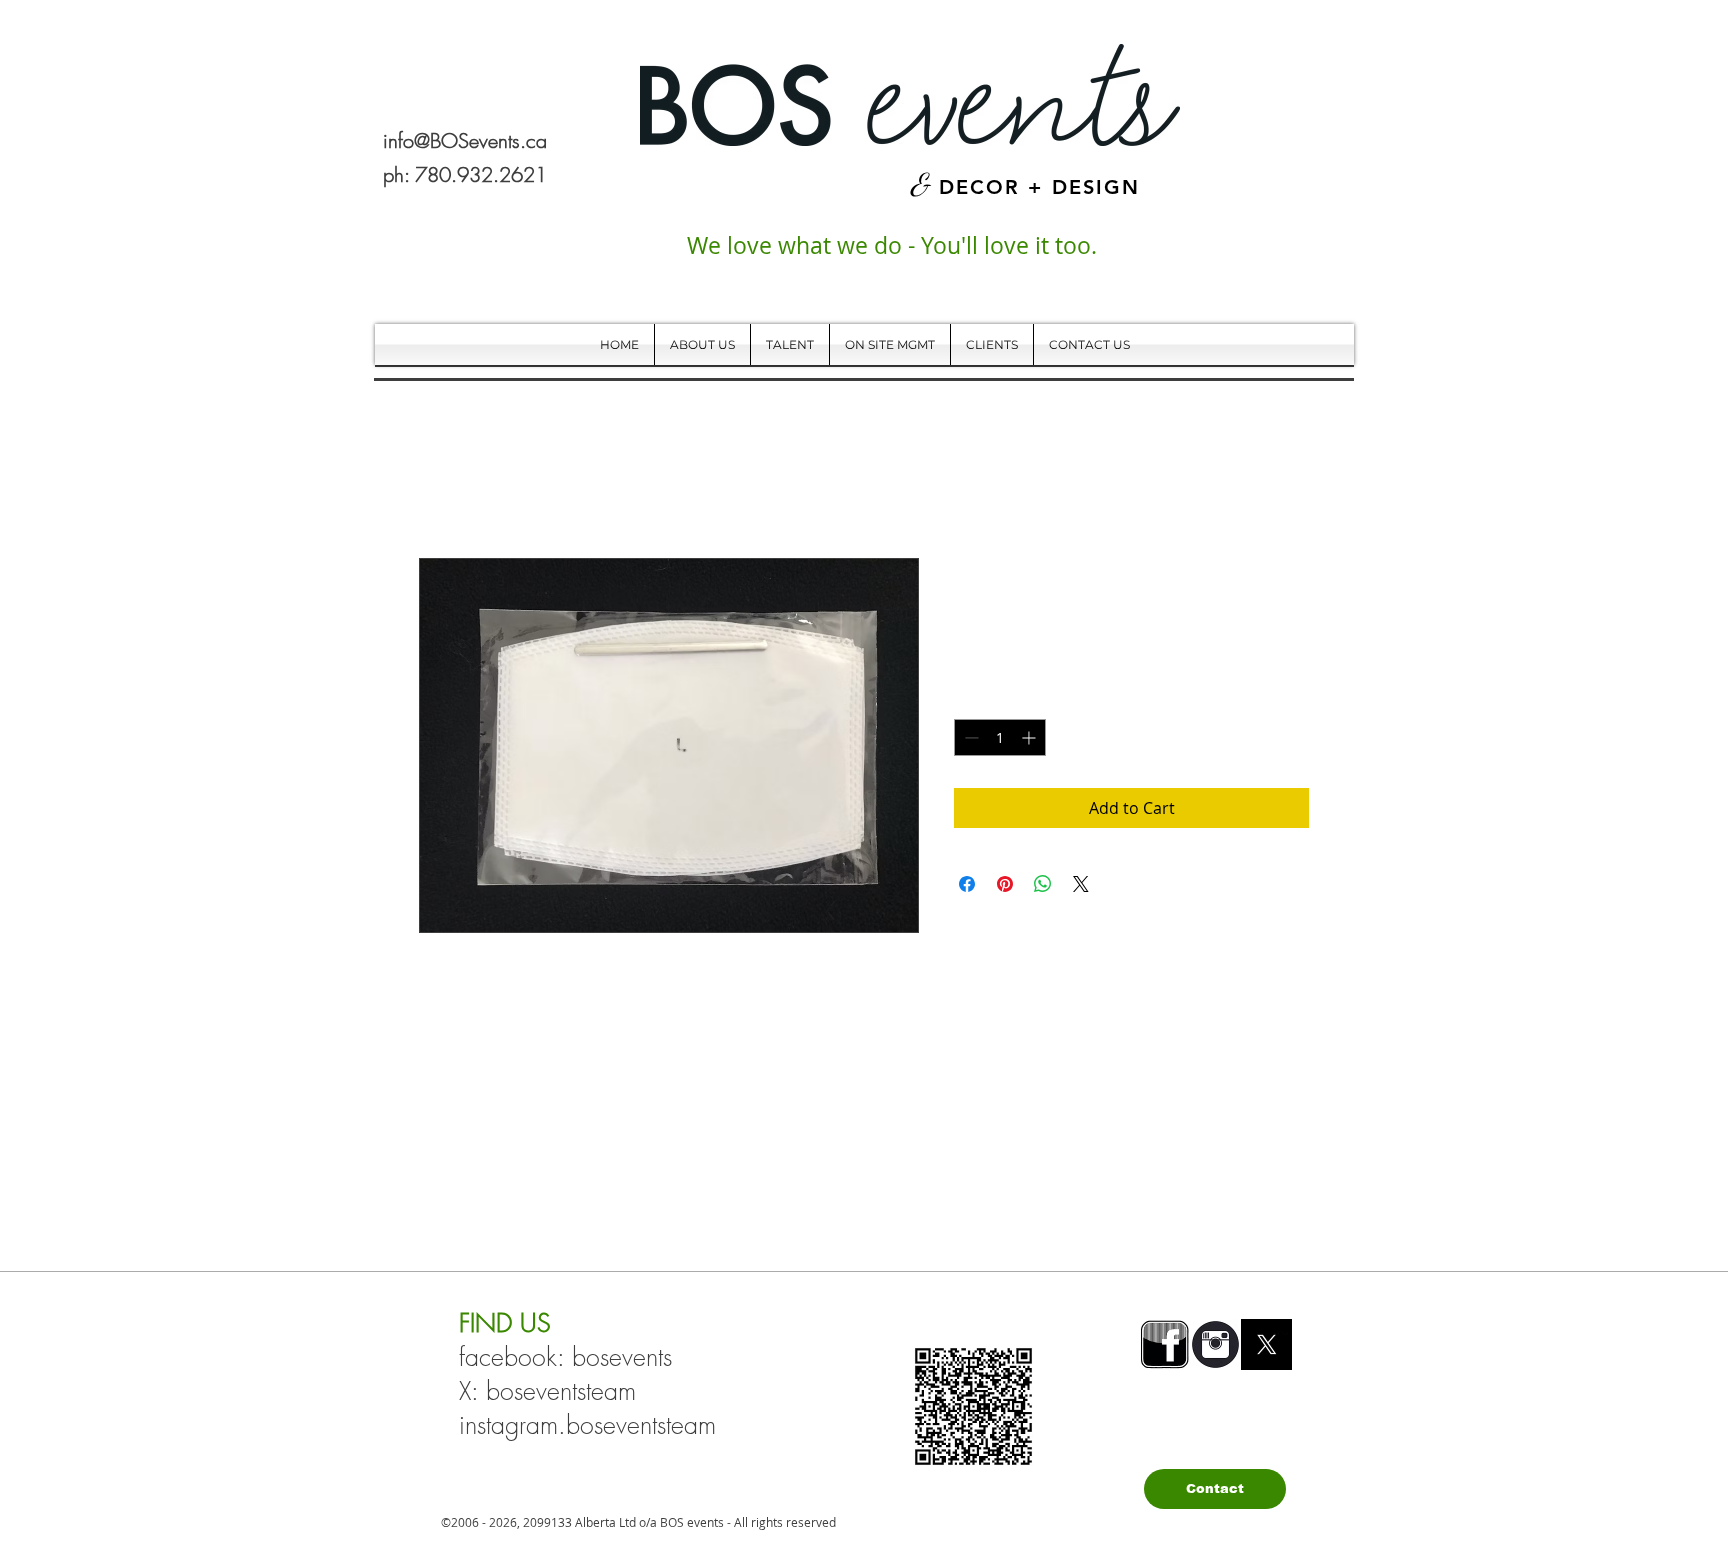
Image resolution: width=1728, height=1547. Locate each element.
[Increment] (1030, 737)
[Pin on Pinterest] (1005, 884)
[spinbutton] (1000, 737)
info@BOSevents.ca (465, 140)
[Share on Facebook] (967, 884)
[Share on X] (1081, 884)
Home (442, 486)
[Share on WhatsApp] (1043, 884)
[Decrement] (969, 737)
